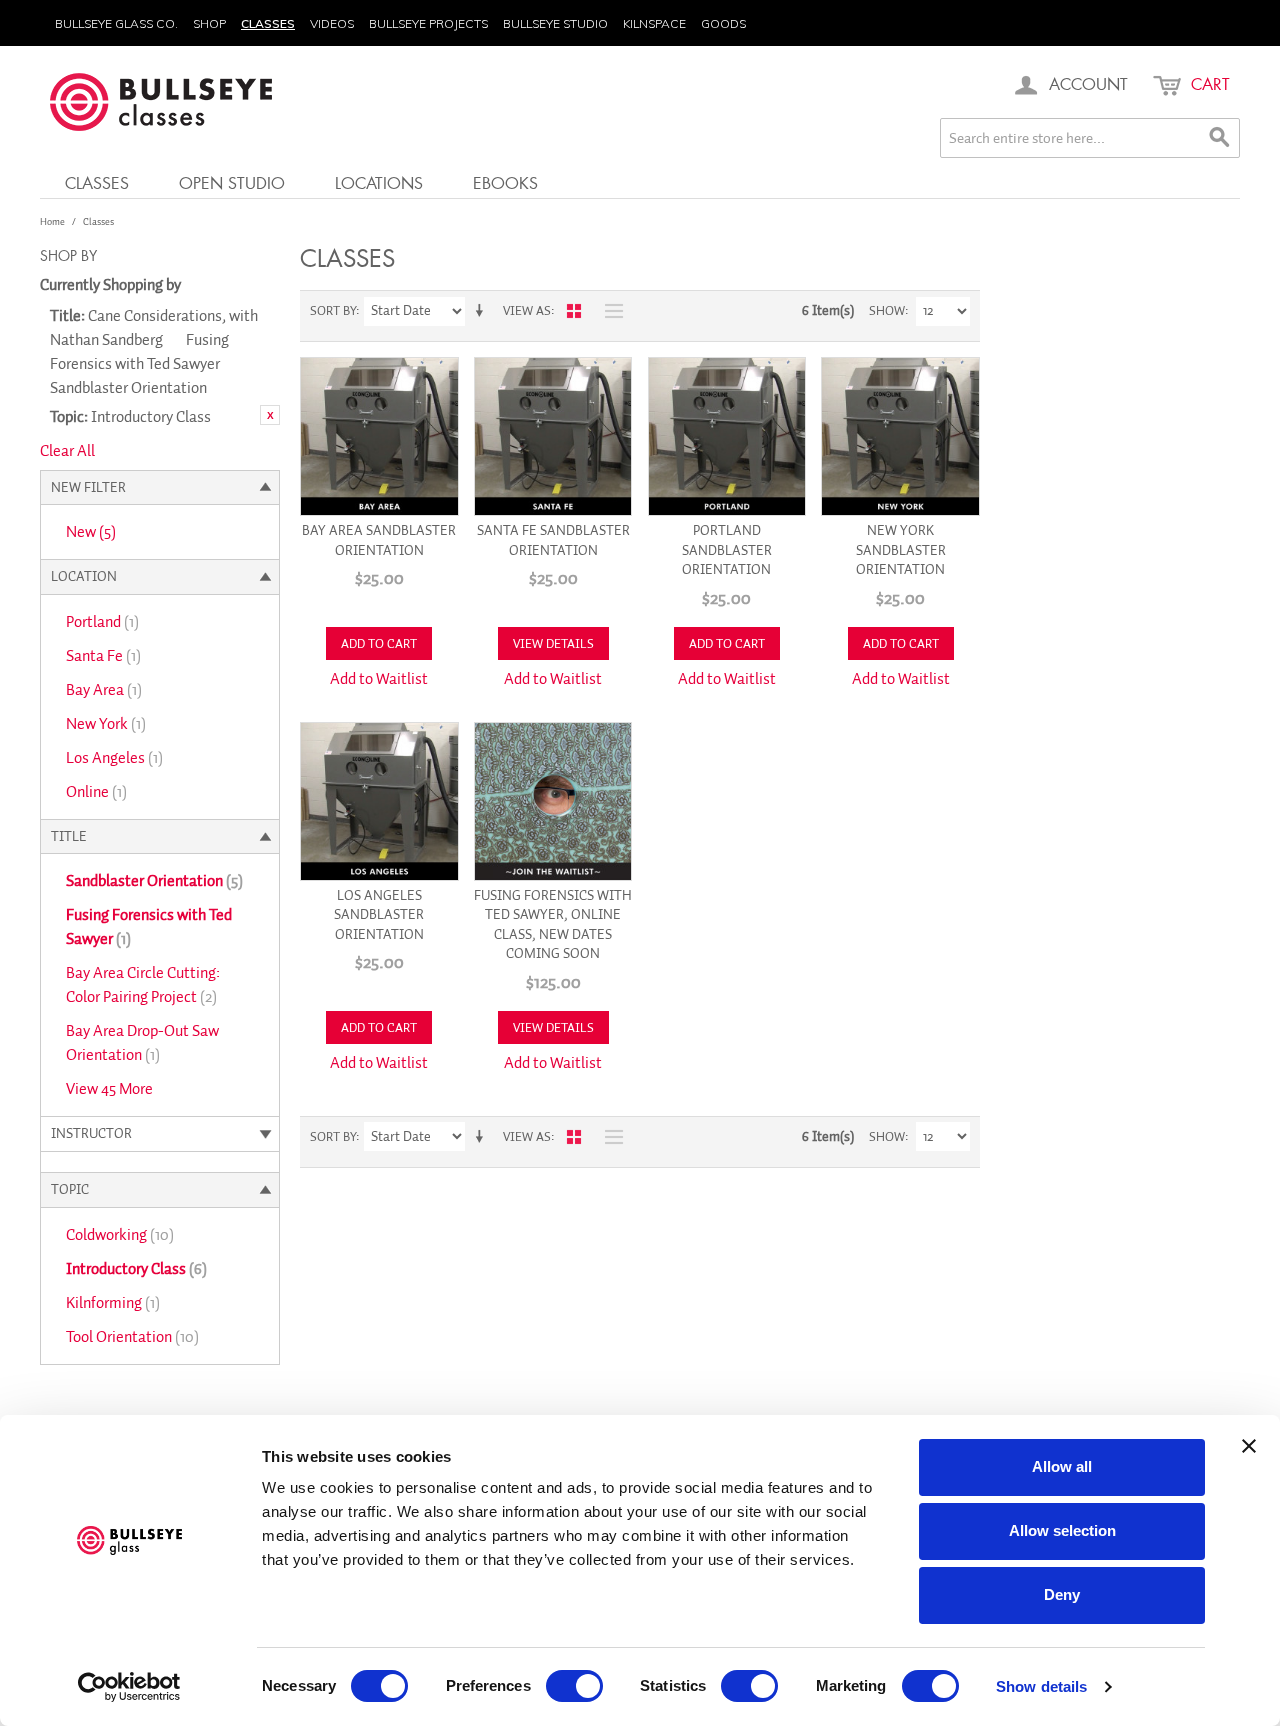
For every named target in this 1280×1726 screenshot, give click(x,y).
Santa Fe (103, 656)
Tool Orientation (132, 1337)
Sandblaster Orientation (154, 881)
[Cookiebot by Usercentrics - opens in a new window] (129, 1687)
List (609, 311)
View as (527, 310)
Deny (1062, 1594)
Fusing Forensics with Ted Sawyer (149, 927)
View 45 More (109, 1089)
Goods (723, 23)
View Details (553, 643)
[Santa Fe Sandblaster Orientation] (553, 436)
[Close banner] (1249, 1446)
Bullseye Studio (555, 23)
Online (96, 792)
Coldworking (120, 1235)
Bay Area (104, 690)
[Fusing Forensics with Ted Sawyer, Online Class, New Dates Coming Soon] (553, 801)
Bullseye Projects (428, 23)
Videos (332, 23)
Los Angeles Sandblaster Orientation (379, 915)
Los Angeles (114, 758)
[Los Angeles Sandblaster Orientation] (379, 801)
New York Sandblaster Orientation (901, 550)
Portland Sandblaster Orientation (727, 550)
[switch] (574, 1686)
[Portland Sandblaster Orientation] (727, 436)
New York (106, 724)
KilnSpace (654, 23)
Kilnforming (113, 1303)
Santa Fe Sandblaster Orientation (553, 540)
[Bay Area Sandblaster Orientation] (379, 436)
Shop (209, 23)
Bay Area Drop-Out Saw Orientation (142, 1043)
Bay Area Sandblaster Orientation (379, 540)
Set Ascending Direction (483, 311)
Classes (268, 23)
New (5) (91, 532)
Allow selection (1062, 1530)
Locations (379, 182)
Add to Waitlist (379, 679)
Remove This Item (270, 415)
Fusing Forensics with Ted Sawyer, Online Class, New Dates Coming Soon (553, 925)
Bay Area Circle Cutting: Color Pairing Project (143, 985)
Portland (102, 622)
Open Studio (232, 182)
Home (52, 221)
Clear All (67, 451)
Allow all (1062, 1466)
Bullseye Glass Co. (116, 23)
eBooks (505, 182)
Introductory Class (136, 1269)
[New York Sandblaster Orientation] (900, 436)
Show (887, 310)
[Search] (1220, 138)
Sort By (333, 310)
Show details (1041, 1686)
